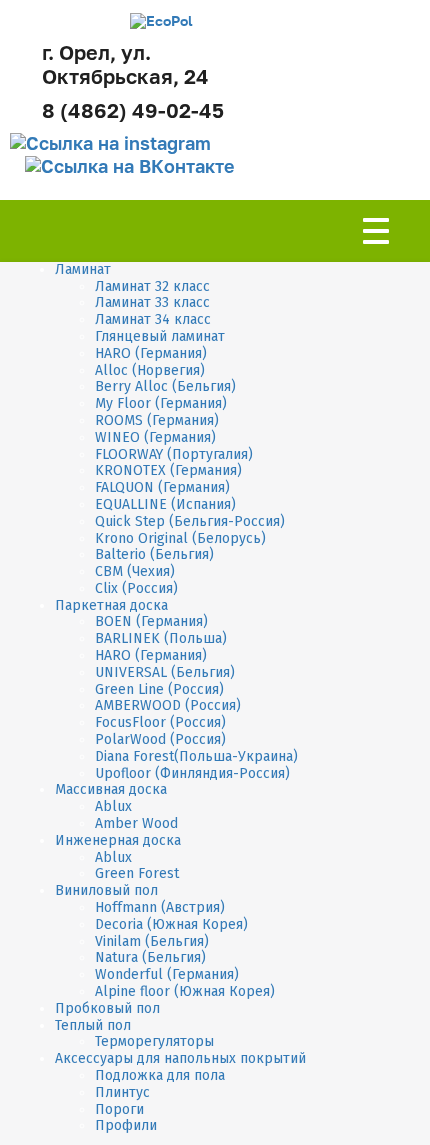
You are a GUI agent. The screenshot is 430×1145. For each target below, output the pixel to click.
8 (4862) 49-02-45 (133, 110)
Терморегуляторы (154, 1041)
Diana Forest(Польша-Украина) (196, 756)
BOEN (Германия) (151, 621)
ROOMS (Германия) (157, 420)
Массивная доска (111, 789)
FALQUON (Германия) (162, 487)
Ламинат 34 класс (153, 319)
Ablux (113, 806)
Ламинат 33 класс (152, 302)
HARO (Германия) (151, 353)
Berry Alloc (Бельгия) (165, 386)
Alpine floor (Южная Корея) (185, 991)
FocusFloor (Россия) (160, 722)
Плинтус (122, 1092)
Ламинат (83, 269)
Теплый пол (93, 1025)
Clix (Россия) (136, 588)
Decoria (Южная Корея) (171, 924)
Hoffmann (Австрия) (160, 907)
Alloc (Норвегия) (150, 370)
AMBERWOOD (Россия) (168, 705)
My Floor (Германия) (161, 403)
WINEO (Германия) (155, 437)
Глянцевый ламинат (160, 336)
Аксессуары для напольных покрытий (180, 1058)
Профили (126, 1125)
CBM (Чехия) (135, 571)
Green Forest (137, 873)
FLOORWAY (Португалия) (174, 454)
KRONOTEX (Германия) (168, 470)
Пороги (119, 1109)
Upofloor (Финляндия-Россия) (192, 773)
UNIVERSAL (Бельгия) (165, 672)
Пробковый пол (107, 1008)
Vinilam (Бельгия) (152, 941)
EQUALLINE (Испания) (165, 504)
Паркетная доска (111, 605)
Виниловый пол (106, 890)
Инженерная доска (118, 840)
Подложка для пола (160, 1075)
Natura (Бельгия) (150, 957)
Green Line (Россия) (159, 689)
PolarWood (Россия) (160, 739)
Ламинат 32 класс (152, 286)
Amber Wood (136, 823)
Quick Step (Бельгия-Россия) (190, 521)
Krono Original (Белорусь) (180, 538)
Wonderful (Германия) (167, 974)
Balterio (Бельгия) (154, 554)
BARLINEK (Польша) (161, 638)
